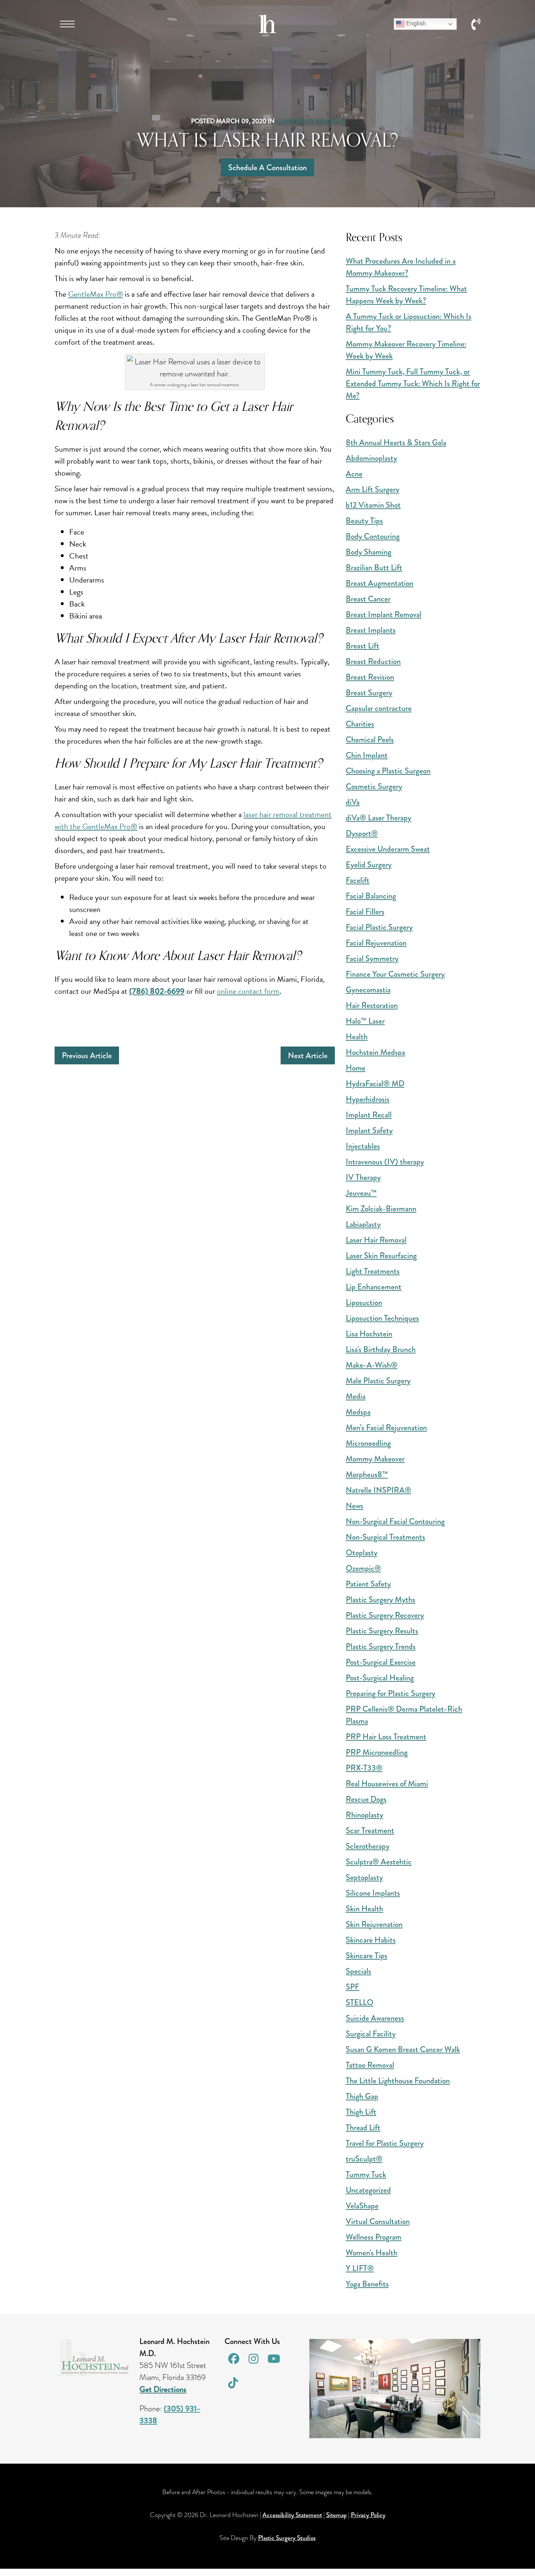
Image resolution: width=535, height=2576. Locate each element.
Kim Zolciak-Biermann (381, 1209)
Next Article (308, 1055)
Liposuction (364, 1302)
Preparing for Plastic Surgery (391, 1693)
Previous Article (87, 1055)
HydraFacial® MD (375, 1083)
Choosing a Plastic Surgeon (388, 771)
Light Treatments (373, 1271)
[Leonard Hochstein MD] (267, 30)
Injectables (363, 1146)
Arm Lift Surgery (372, 489)
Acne (354, 474)
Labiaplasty (363, 1224)
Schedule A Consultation (267, 167)
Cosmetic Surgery (374, 786)
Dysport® (362, 833)
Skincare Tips (366, 1955)
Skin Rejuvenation (374, 1924)
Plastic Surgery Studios (287, 2538)
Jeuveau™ (361, 1193)
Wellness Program (374, 2237)
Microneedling (368, 1443)
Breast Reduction (373, 661)
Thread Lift (363, 2127)
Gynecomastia (368, 990)
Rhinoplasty (364, 1815)
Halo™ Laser (365, 1021)
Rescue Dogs (366, 1799)
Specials (358, 1971)
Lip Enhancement (374, 1287)
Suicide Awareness (375, 2018)
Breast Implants (371, 630)
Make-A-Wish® (372, 1365)
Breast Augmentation (380, 583)
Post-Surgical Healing (380, 1678)
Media (356, 1396)
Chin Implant (367, 755)
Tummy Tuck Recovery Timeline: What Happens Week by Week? (406, 295)
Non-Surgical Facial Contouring (395, 1521)
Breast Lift (362, 646)
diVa (353, 802)
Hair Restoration (372, 1005)
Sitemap (336, 2515)
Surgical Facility (371, 2034)
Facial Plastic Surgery (379, 927)
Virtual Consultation (378, 2221)
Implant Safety (369, 1130)
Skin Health (364, 1909)
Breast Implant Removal (384, 614)
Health (357, 1037)
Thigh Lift (361, 2112)
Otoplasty (362, 1553)
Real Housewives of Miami (387, 1783)
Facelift (358, 880)
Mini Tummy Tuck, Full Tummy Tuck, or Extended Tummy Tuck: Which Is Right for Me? (413, 383)
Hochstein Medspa (375, 1052)
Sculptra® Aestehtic (379, 1862)
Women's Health (372, 2253)
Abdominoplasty (371, 458)
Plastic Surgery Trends (381, 1646)
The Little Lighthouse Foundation (398, 2081)
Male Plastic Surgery (378, 1381)
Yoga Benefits (367, 2284)
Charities (360, 724)
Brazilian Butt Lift (374, 567)
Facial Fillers (365, 911)
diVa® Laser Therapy (379, 818)
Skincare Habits (371, 1940)
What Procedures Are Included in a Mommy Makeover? (401, 267)
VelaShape (362, 2206)
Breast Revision (370, 677)
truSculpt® (364, 2159)
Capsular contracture (379, 708)
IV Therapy (363, 1177)
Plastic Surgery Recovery (385, 1615)
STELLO (360, 2002)
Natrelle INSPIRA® (379, 1490)
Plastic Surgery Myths (381, 1599)
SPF (352, 1987)
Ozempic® (363, 1568)
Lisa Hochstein (369, 1334)
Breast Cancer (368, 599)
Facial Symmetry (372, 958)
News (354, 1506)
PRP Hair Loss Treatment (386, 1737)
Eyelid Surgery (369, 865)
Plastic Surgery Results (382, 1631)
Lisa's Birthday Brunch (381, 1349)
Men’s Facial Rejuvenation (386, 1427)
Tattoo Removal (370, 2065)
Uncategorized (368, 2190)
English (415, 23)
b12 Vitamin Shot (373, 505)
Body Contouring (373, 536)
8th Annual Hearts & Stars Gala (396, 442)
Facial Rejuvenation (376, 943)
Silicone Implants (373, 1893)
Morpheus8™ (367, 1474)
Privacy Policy (368, 2515)
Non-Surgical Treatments (385, 1537)
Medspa (358, 1412)
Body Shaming (368, 552)
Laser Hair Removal (310, 121)
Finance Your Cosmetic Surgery (395, 974)
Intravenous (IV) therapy (385, 1162)
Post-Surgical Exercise (381, 1662)
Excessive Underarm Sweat (388, 849)
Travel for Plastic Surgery (385, 2143)
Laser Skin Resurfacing (381, 1255)
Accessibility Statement (292, 2515)
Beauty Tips (364, 521)
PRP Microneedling (377, 1752)
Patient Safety (368, 1584)
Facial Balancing (371, 896)
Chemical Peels (370, 739)
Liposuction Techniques (382, 1318)
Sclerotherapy (368, 1846)
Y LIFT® (360, 2268)
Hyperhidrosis (368, 1099)
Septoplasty (364, 1877)
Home (356, 1068)
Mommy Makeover (375, 1459)
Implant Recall (369, 1115)
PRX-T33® (364, 1768)
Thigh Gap (362, 2096)
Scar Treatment (370, 1830)
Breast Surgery (369, 693)
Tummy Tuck (366, 2174)
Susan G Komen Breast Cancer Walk (403, 2049)
